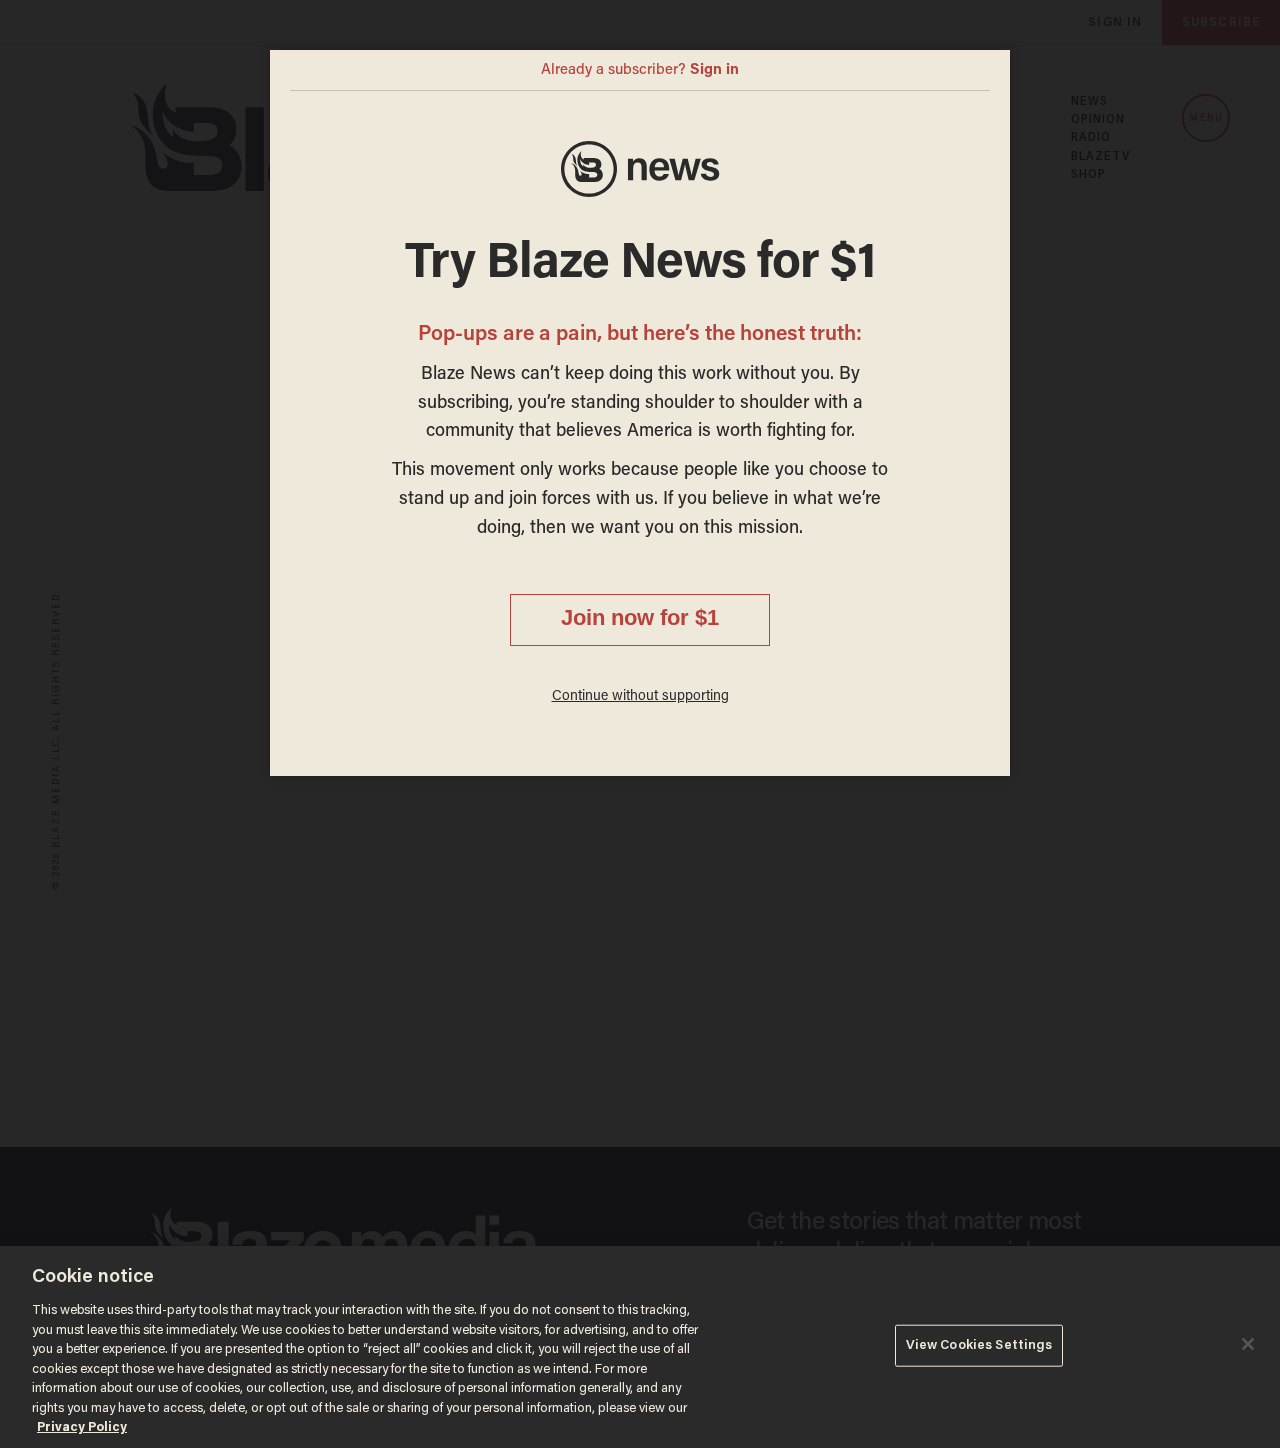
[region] (640, 1347)
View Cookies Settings (979, 1345)
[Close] (1248, 1344)
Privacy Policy (82, 1427)
